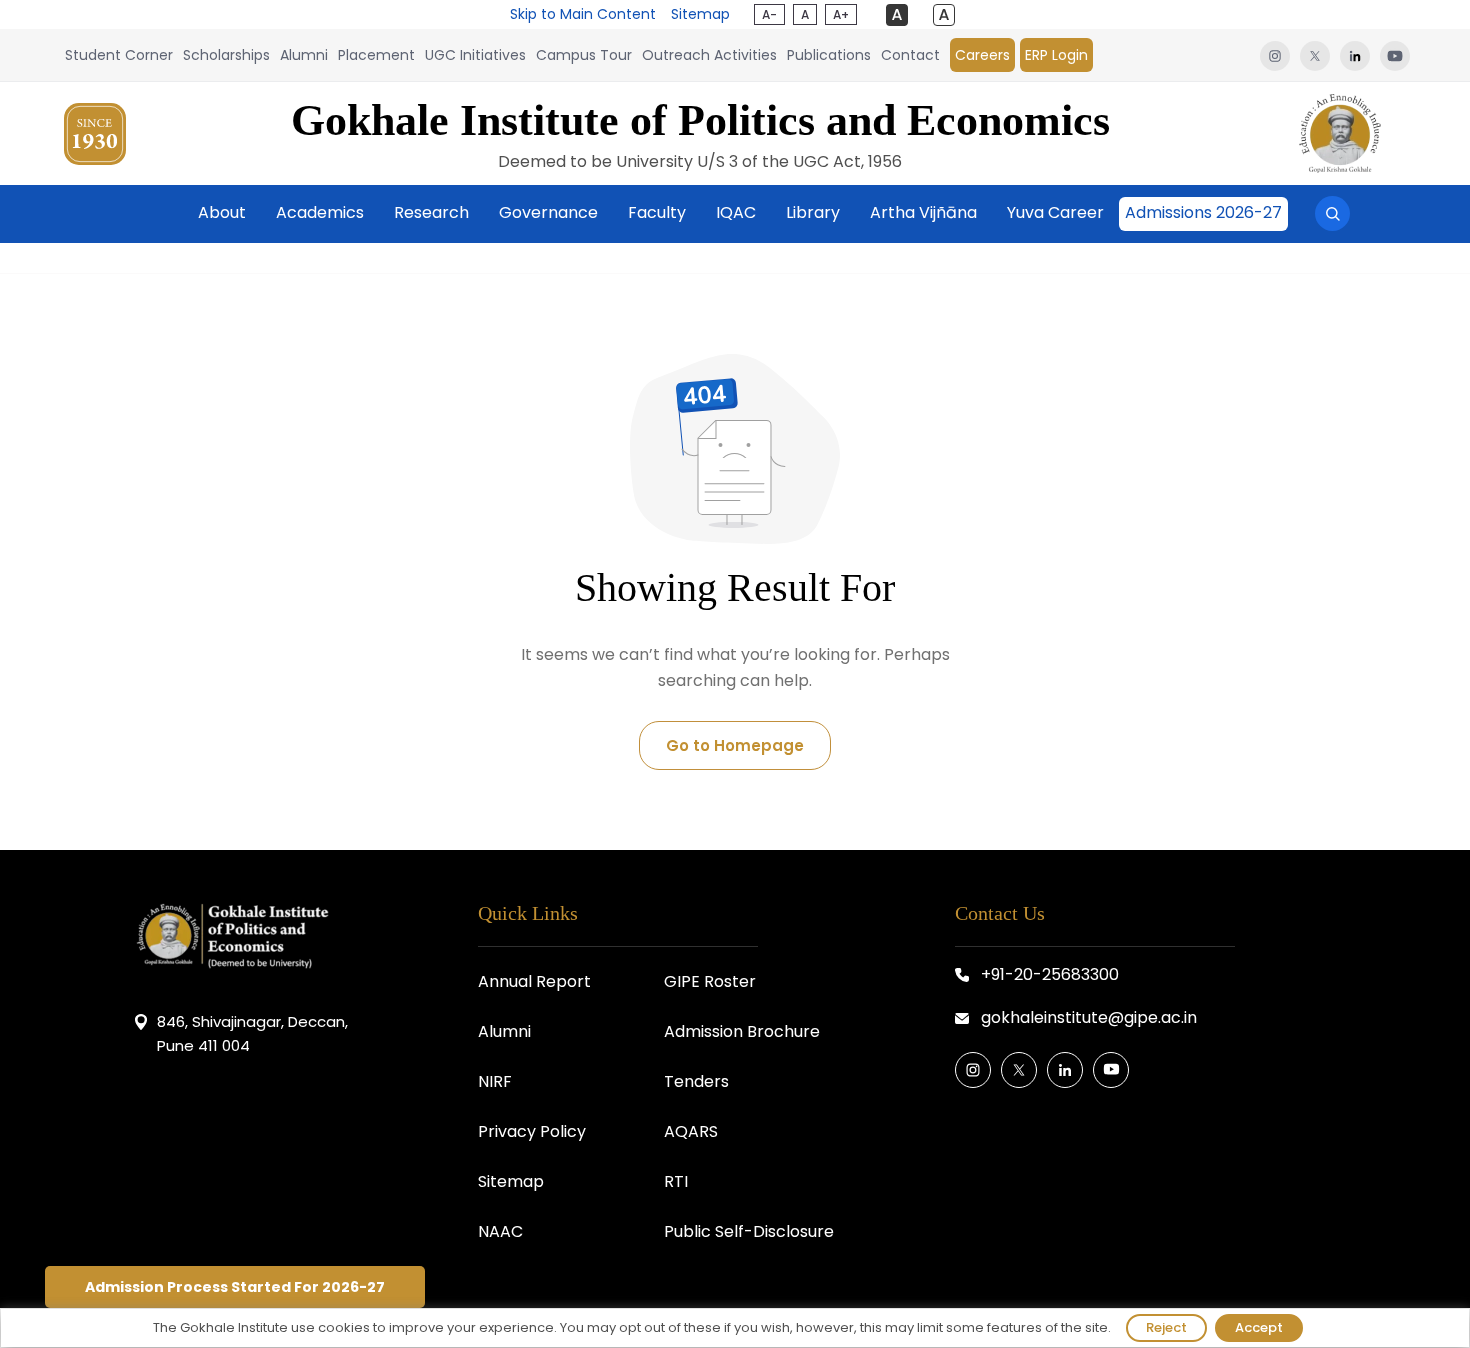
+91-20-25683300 (1050, 974)
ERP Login (1056, 55)
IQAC (736, 212)
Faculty (657, 212)
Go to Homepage (735, 745)
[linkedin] (1355, 55)
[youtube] (1392, 55)
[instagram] (1275, 55)
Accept (1259, 1327)
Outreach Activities (709, 55)
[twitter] (1315, 55)
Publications (829, 55)
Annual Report (534, 981)
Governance (548, 212)
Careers (982, 55)
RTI (676, 1181)
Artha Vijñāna (923, 212)
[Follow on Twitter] (1019, 1070)
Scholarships (226, 55)
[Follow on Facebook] (973, 1070)
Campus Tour (584, 55)
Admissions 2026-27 (1203, 212)
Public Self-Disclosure (749, 1231)
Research (431, 212)
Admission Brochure (742, 1031)
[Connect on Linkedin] (1065, 1070)
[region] (735, 1328)
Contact (910, 55)
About (222, 212)
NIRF (495, 1081)
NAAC (500, 1231)
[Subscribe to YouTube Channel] (1111, 1070)
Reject (1166, 1327)
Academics (320, 212)
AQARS (691, 1131)
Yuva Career (1055, 212)
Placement (376, 55)
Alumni (304, 55)
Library (813, 212)
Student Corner (119, 55)
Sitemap (700, 14)
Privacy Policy (532, 1131)
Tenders (696, 1081)
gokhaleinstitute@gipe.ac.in (1089, 1017)
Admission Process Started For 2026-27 (235, 1287)
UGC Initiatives (475, 55)
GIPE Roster (710, 981)
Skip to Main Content (583, 14)
